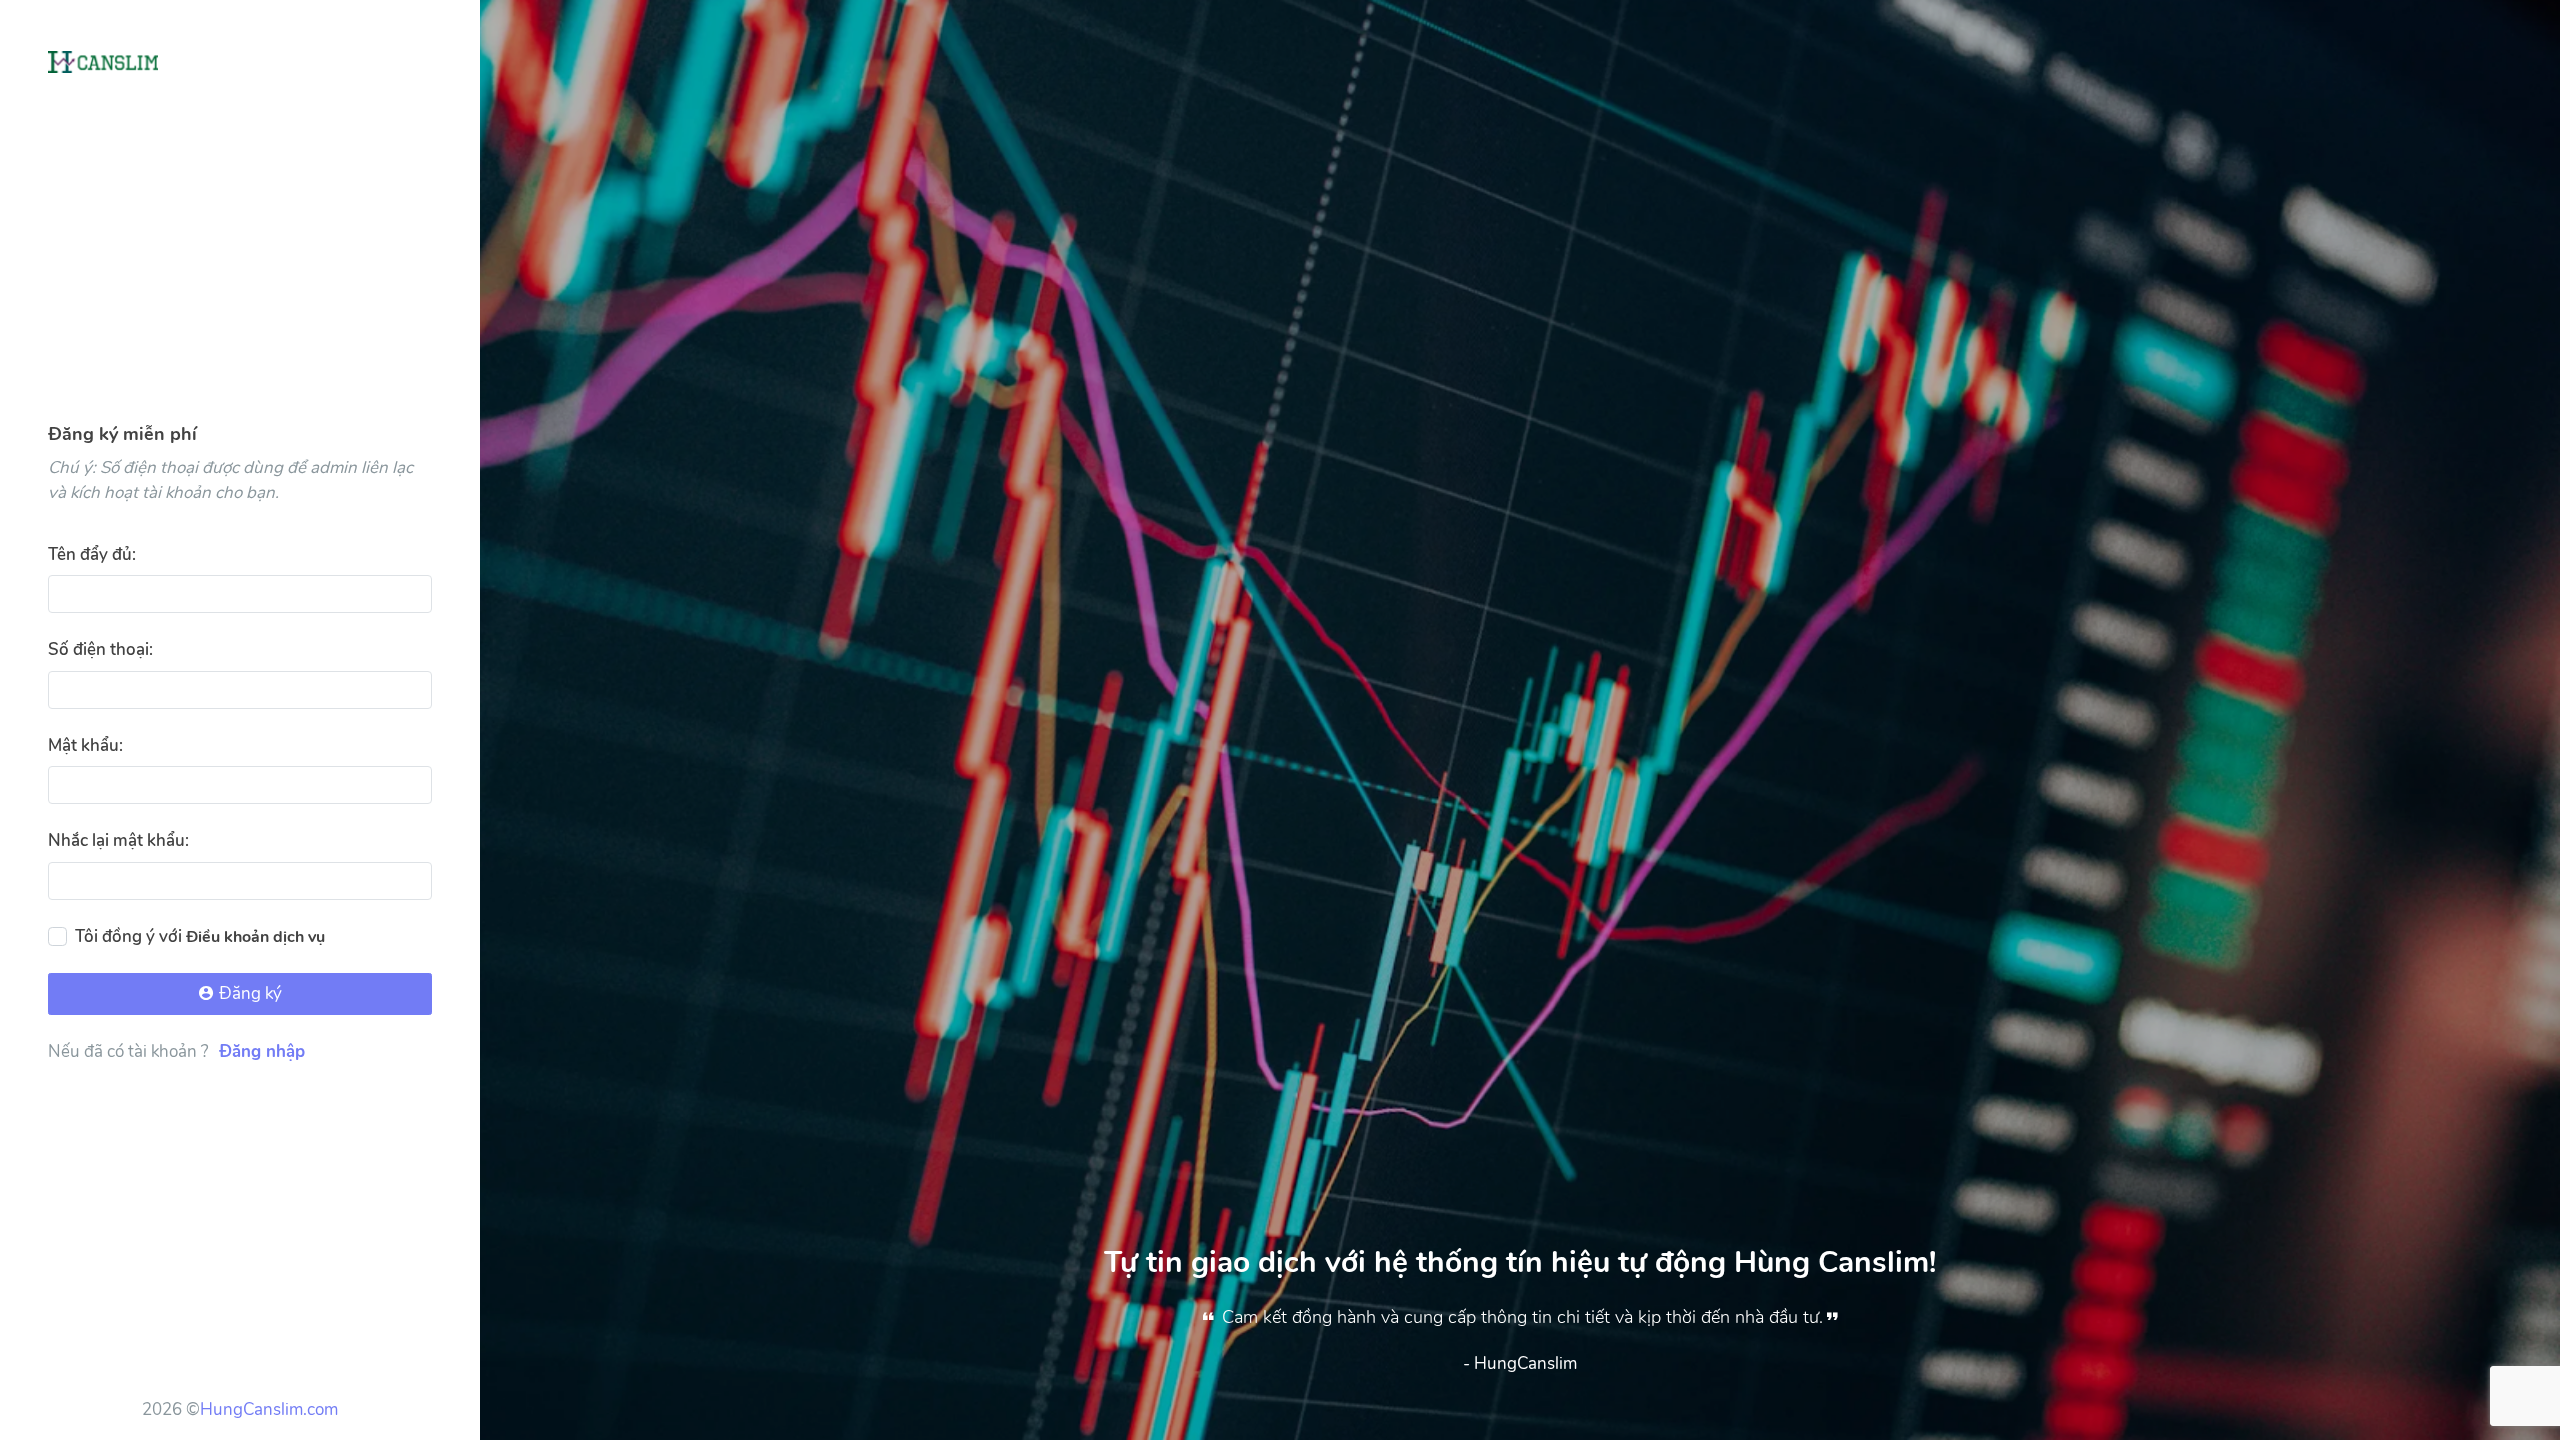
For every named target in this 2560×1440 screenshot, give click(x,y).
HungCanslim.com (269, 1409)
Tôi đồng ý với (200, 936)
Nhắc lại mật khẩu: (118, 840)
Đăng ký (248, 993)
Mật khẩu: (85, 745)
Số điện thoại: (100, 649)
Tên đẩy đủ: (92, 554)
